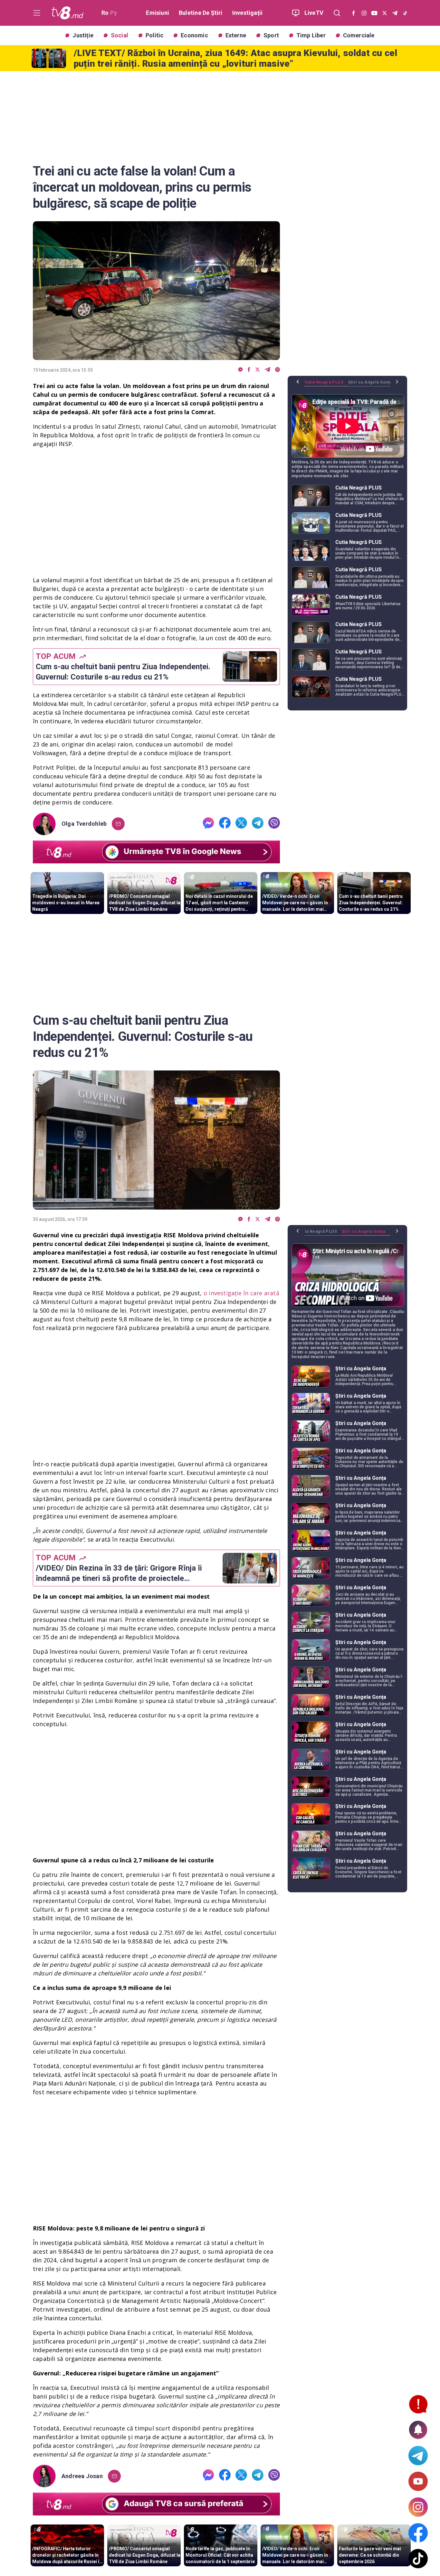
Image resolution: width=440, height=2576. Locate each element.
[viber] (277, 370)
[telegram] (268, 370)
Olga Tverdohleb (84, 824)
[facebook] (249, 370)
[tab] (326, 385)
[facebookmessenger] (240, 370)
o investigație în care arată (241, 1293)
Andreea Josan (82, 2476)
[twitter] (258, 370)
